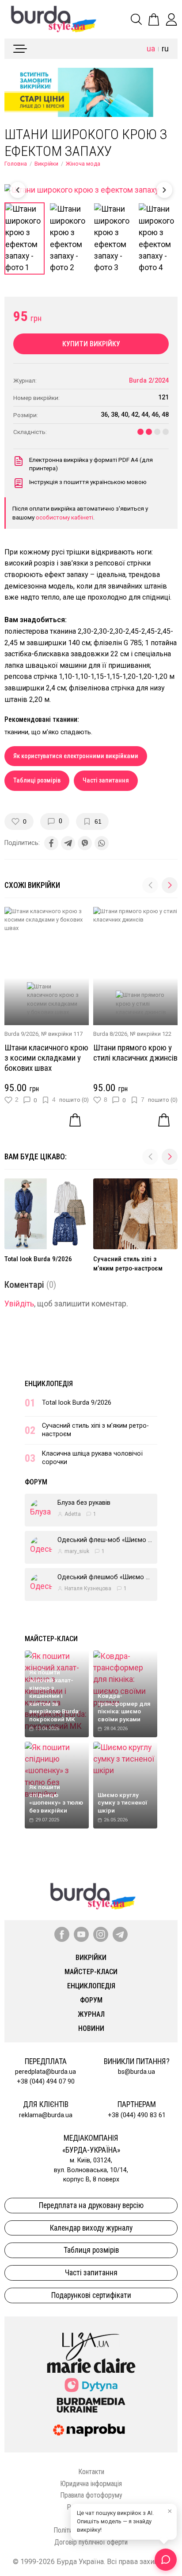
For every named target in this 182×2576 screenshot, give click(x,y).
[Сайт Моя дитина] (91, 2385)
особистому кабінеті (64, 517)
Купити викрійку (91, 344)
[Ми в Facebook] (62, 1934)
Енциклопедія (49, 1384)
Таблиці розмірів (37, 781)
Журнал (91, 2014)
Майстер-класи (51, 1639)
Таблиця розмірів (91, 2250)
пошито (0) (74, 1100)
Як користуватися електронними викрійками (76, 756)
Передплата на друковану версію (91, 2205)
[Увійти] (171, 19)
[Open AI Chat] (166, 2560)
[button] (170, 885)
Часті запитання (106, 781)
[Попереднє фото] (18, 190)
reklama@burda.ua (46, 2115)
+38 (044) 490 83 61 (137, 2115)
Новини (91, 2028)
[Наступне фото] (164, 190)
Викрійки (46, 164)
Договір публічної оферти (91, 2542)
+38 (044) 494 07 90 (46, 2082)
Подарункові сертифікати (91, 2295)
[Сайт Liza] (91, 2340)
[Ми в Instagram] (101, 1934)
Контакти (91, 2472)
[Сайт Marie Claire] (91, 2366)
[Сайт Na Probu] (91, 2430)
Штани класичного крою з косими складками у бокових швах (46, 1058)
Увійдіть (19, 1304)
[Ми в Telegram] (120, 1934)
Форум (36, 1482)
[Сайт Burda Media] (91, 2405)
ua (151, 49)
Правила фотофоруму (91, 2495)
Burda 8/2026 (110, 1034)
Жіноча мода (83, 164)
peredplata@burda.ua (45, 2072)
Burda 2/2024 (149, 381)
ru (165, 49)
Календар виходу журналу (91, 2228)
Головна (16, 164)
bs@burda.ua (136, 2072)
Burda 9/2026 (21, 1034)
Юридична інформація (91, 2484)
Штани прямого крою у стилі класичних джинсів (135, 1053)
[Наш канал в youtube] (81, 1934)
